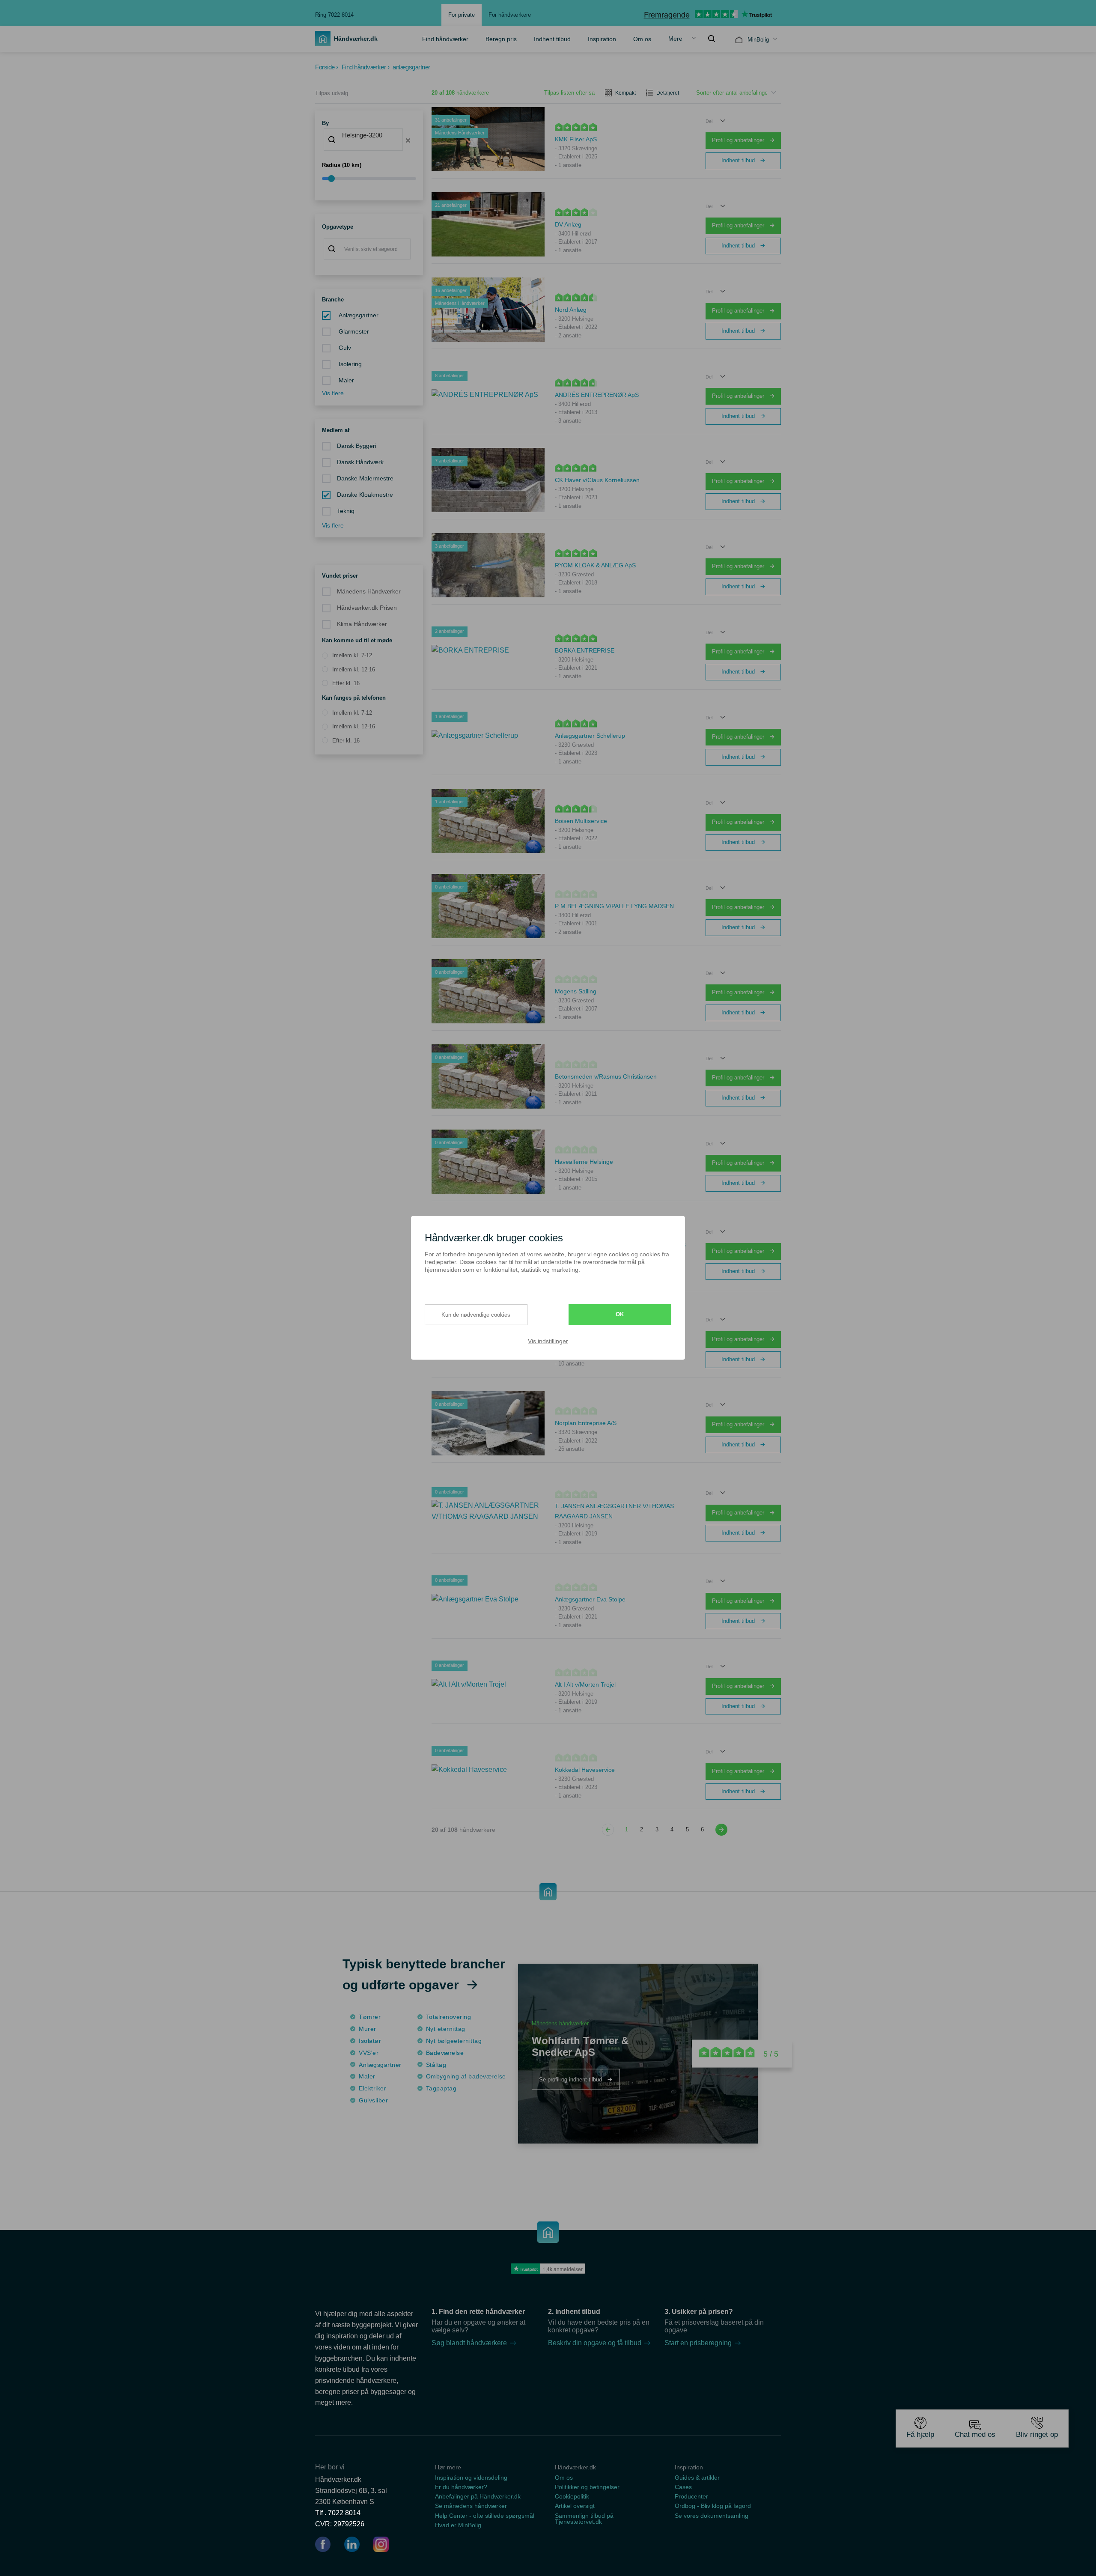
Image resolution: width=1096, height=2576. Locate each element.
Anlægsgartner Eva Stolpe (590, 1599)
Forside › (327, 67)
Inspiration (602, 39)
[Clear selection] (408, 140)
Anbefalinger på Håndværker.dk (478, 2496)
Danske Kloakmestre (365, 495)
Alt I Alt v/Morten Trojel (585, 1685)
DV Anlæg (568, 224)
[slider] (369, 179)
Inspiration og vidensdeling (471, 2478)
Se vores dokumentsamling (712, 2516)
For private (462, 15)
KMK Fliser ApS (576, 139)
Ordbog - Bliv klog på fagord (713, 2506)
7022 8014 (344, 2513)
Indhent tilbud (552, 39)
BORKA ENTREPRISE (585, 650)
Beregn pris (501, 39)
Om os (642, 39)
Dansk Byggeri (357, 446)
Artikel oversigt (575, 2506)
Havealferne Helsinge (584, 1162)
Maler (345, 380)
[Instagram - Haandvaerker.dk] (381, 2546)
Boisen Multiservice (581, 821)
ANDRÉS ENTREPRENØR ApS (597, 395)
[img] (712, 39)
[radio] (347, 656)
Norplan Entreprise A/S (586, 1423)
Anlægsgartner (358, 315)
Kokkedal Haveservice (585, 1770)
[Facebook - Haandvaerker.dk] (326, 2546)
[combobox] (363, 140)
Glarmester (353, 332)
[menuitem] (445, 39)
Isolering (349, 364)
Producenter (691, 2496)
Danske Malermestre (365, 479)
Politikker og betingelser (587, 2487)
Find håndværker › (366, 67)
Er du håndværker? (461, 2487)
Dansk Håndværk (360, 462)
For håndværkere (510, 15)
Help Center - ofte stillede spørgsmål (485, 2516)
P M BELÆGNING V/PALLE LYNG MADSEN (614, 906)
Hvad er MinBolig (458, 2525)
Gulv (344, 348)
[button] (716, 121)
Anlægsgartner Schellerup (590, 736)
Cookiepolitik (572, 2496)
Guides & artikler (697, 2478)
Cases (683, 2487)
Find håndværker (445, 39)
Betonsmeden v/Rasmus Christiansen (606, 1076)
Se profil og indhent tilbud (571, 2080)
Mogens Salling (576, 991)
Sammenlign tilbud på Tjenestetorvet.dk (584, 2519)
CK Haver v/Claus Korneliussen (597, 480)
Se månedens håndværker (471, 2506)
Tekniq (346, 511)
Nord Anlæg (571, 310)
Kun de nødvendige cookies (476, 1314)
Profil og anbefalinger (739, 140)
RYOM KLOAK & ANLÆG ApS (595, 565)
